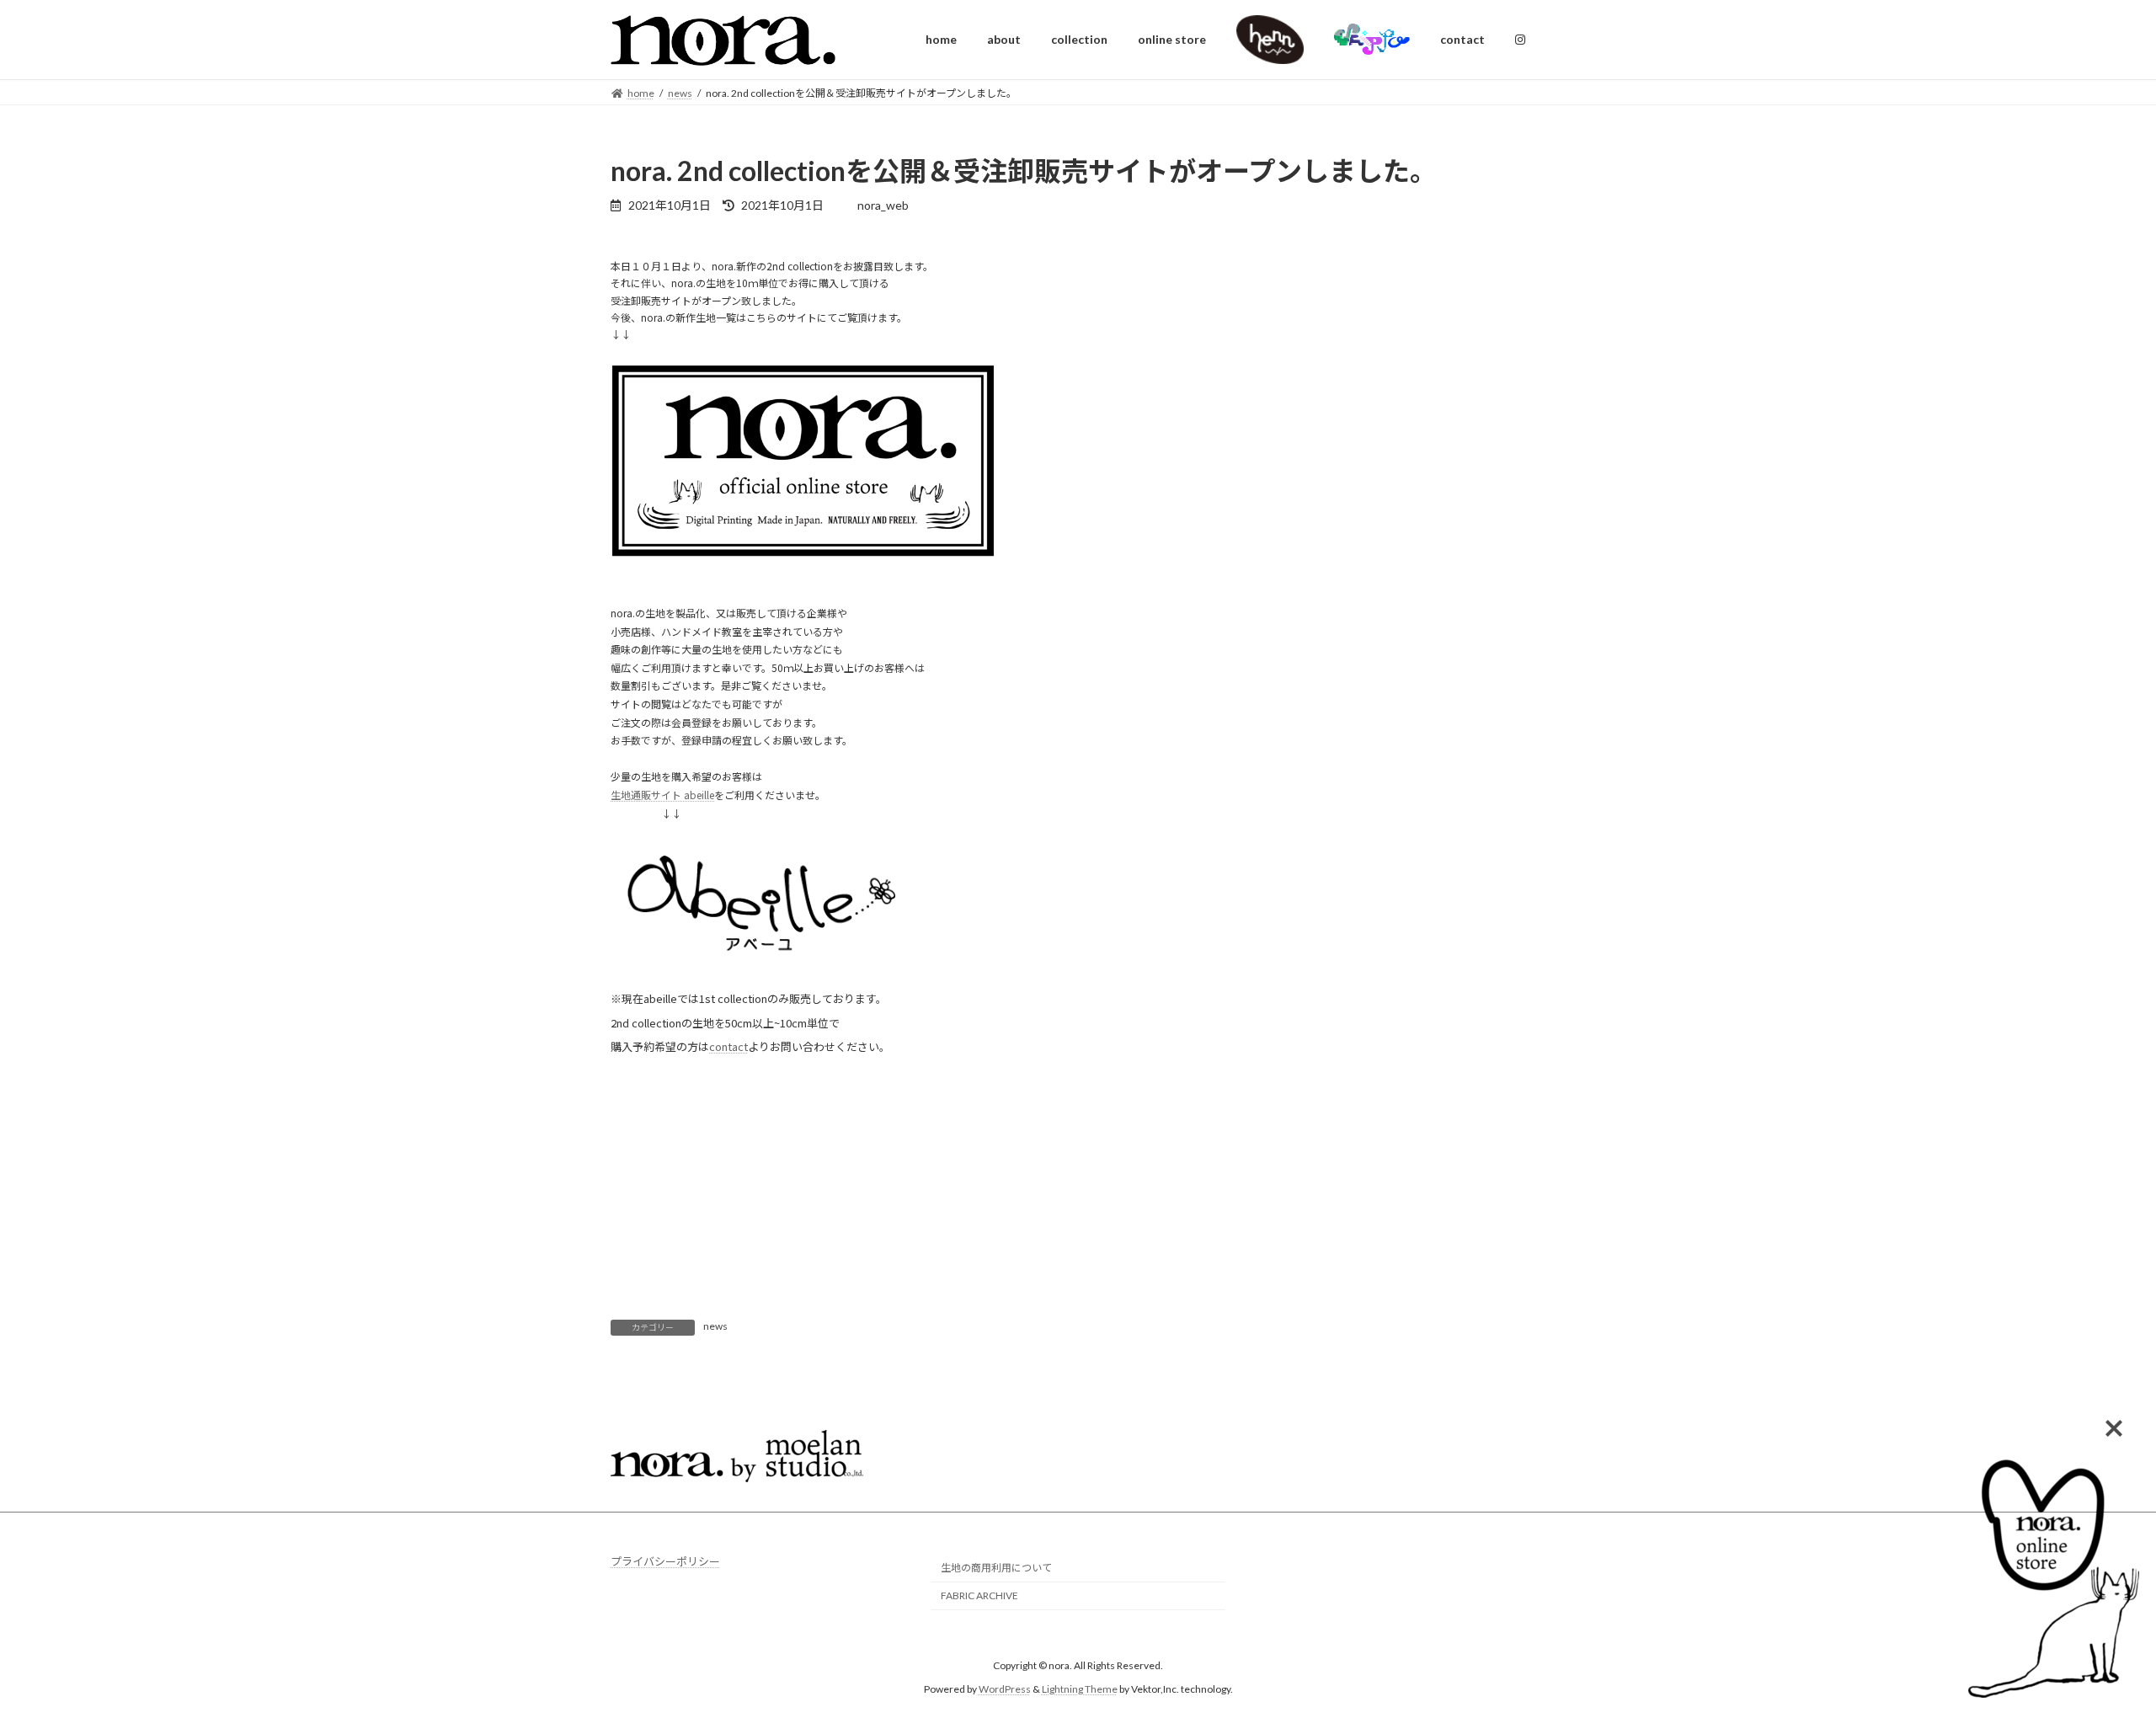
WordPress (1005, 1689)
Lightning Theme (1080, 1689)
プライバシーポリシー (665, 1561)
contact (728, 1046)
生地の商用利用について (996, 1568)
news (715, 1326)
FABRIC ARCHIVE (979, 1595)
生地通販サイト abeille (662, 795)
